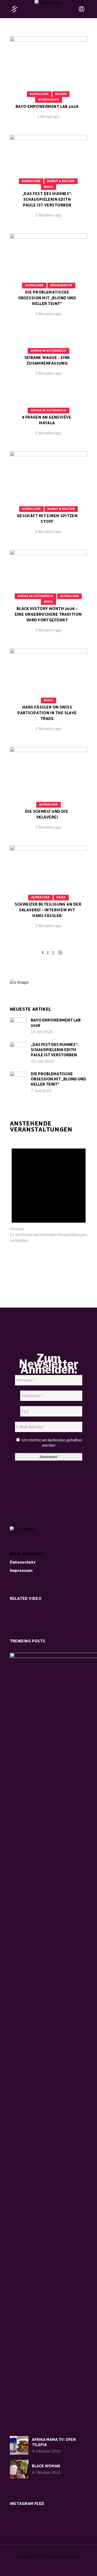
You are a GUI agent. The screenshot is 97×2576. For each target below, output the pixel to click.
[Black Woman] (19, 2469)
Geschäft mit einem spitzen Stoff (47, 519)
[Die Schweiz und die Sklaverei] (49, 792)
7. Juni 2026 (41, 1091)
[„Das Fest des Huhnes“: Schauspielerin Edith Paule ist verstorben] (18, 1050)
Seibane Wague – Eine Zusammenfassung (47, 361)
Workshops (48, 100)
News (48, 187)
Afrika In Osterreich (48, 351)
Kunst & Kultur (61, 181)
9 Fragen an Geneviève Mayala (47, 420)
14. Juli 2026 (42, 1032)
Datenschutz (23, 1562)
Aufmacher (39, 94)
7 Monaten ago (49, 630)
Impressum (21, 1571)
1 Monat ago (49, 117)
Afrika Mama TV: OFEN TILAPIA (54, 2442)
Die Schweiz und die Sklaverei (47, 814)
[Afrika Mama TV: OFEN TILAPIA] (19, 2445)
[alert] (49, 1191)
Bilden (61, 94)
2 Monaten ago (49, 215)
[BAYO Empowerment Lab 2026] (49, 82)
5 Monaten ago (48, 433)
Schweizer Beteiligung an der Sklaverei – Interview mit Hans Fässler (48, 910)
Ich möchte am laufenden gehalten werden (51, 1443)
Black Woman (46, 2466)
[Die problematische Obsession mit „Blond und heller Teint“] (49, 279)
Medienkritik (61, 285)
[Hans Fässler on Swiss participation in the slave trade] (49, 694)
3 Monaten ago (49, 314)
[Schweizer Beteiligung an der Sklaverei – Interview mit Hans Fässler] (49, 891)
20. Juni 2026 (43, 1061)
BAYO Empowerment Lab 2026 (47, 107)
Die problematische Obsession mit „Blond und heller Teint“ (47, 298)
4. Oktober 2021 (46, 2451)
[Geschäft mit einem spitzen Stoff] (49, 497)
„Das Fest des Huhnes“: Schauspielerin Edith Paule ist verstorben (47, 200)
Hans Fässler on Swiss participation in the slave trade (47, 713)
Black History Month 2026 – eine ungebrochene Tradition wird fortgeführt (48, 615)
